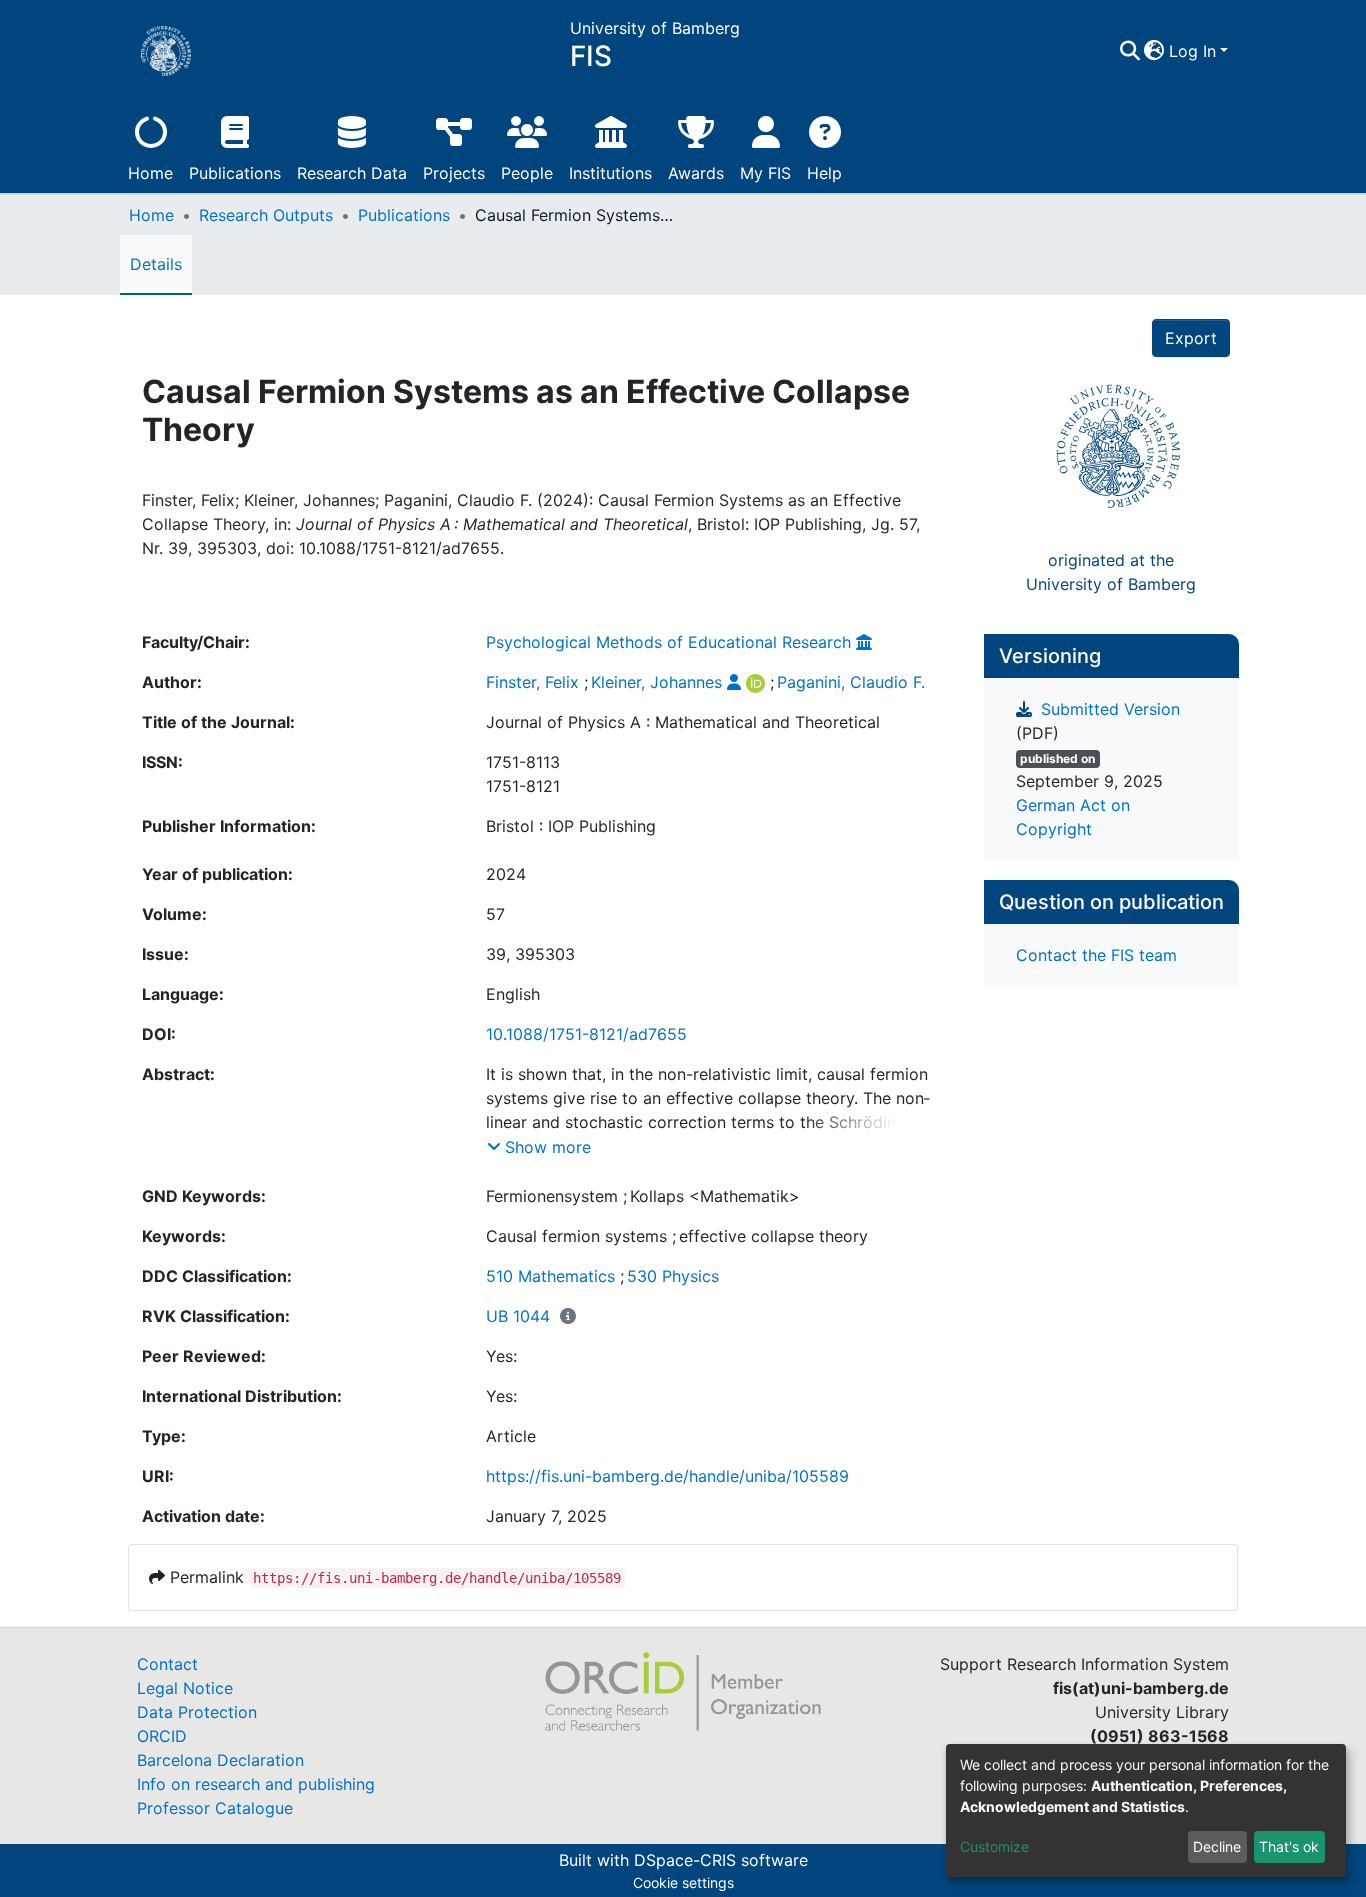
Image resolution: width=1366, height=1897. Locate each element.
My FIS (765, 173)
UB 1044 (518, 1316)
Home (150, 173)
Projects (454, 173)
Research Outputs (266, 215)
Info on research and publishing (256, 1784)
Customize (994, 1846)
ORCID (162, 1736)
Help (824, 173)
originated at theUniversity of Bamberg (1111, 572)
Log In (1192, 51)
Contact (167, 1664)
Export (1191, 338)
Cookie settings (683, 1882)
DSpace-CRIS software (721, 1860)
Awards (696, 173)
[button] (1154, 51)
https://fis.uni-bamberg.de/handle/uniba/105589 (667, 1476)
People (527, 173)
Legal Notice (185, 1688)
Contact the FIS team (1096, 955)
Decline (1217, 1846)
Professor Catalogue (215, 1808)
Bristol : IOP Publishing (571, 826)
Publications (235, 173)
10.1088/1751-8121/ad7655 (586, 1034)
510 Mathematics (550, 1276)
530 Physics (673, 1276)
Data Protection (197, 1712)
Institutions (610, 173)
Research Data (352, 173)
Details (156, 264)
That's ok (1289, 1846)
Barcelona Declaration (220, 1760)
